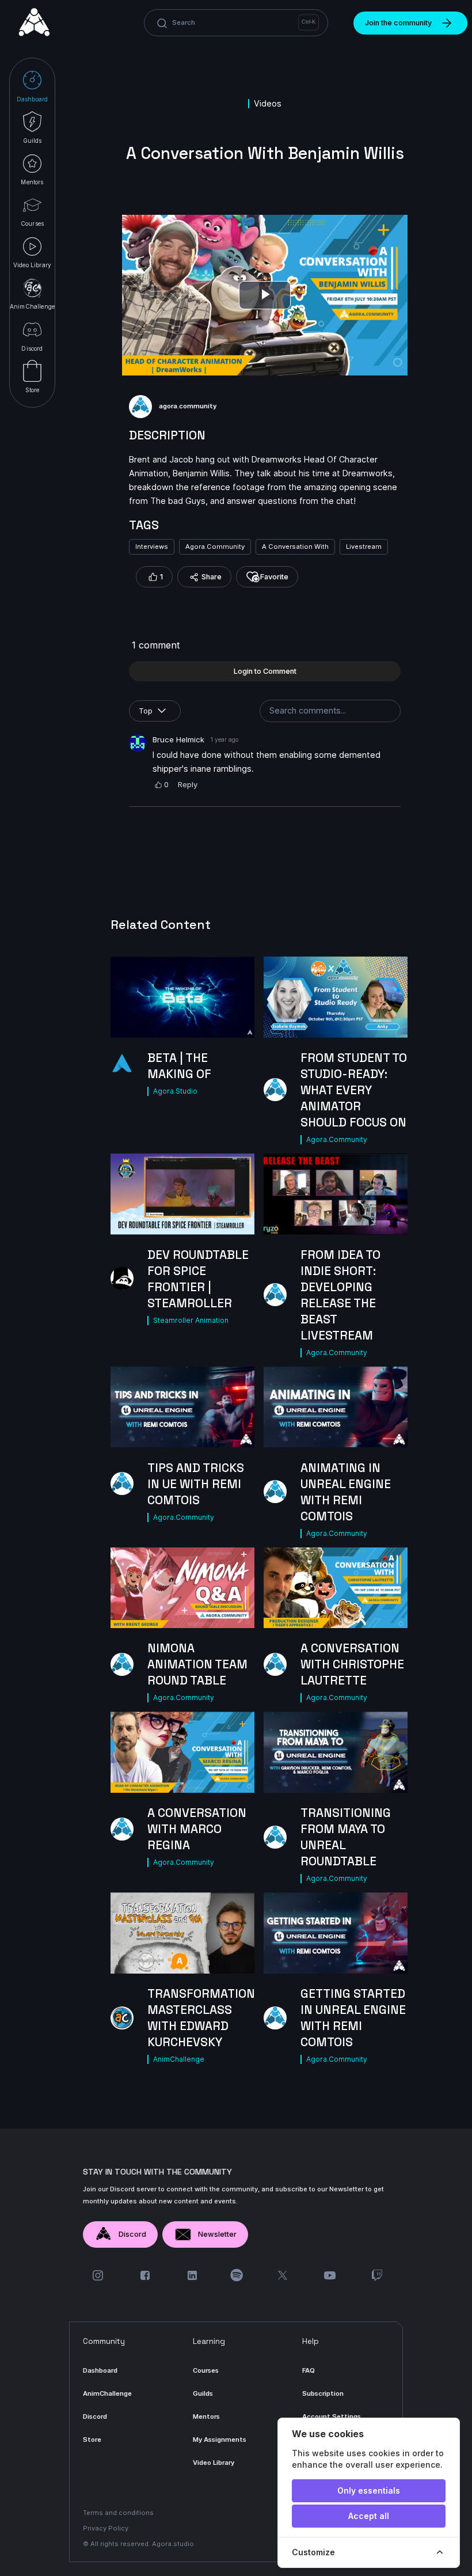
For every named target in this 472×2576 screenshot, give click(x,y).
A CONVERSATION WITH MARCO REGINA (197, 1829)
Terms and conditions (118, 2513)
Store (92, 2440)
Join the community (398, 23)
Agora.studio (173, 2544)
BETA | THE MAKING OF (179, 1066)
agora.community (188, 406)
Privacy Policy (106, 2528)
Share (212, 577)
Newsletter (217, 2234)
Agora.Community (215, 547)
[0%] (182, 1752)
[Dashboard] (35, 23)
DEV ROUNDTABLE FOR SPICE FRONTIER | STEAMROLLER (198, 1279)
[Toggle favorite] (239, 1023)
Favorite (274, 577)
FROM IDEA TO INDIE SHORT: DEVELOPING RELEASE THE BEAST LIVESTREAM (340, 1295)
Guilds (203, 2393)
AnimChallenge (179, 2059)
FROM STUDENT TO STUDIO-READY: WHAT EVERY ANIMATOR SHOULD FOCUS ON (354, 1090)
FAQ (309, 2370)
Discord (132, 2234)
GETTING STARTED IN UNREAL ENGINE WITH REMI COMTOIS (353, 2018)
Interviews (152, 547)
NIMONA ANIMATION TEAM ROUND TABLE (197, 1664)
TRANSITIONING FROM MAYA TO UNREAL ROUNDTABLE (346, 1837)
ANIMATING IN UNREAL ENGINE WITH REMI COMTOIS (346, 1492)
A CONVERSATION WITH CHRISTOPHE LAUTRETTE (352, 1664)
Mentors (206, 2416)
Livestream (364, 547)
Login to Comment (265, 671)
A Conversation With (295, 547)
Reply (188, 784)
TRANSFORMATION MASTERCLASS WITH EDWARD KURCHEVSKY (201, 2018)
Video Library (214, 2463)
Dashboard (100, 2370)
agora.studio (175, 1091)
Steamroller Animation (191, 1320)
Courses (206, 2370)
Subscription (323, 2393)
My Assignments (220, 2440)
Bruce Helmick (178, 739)
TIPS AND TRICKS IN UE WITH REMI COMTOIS (196, 1484)
